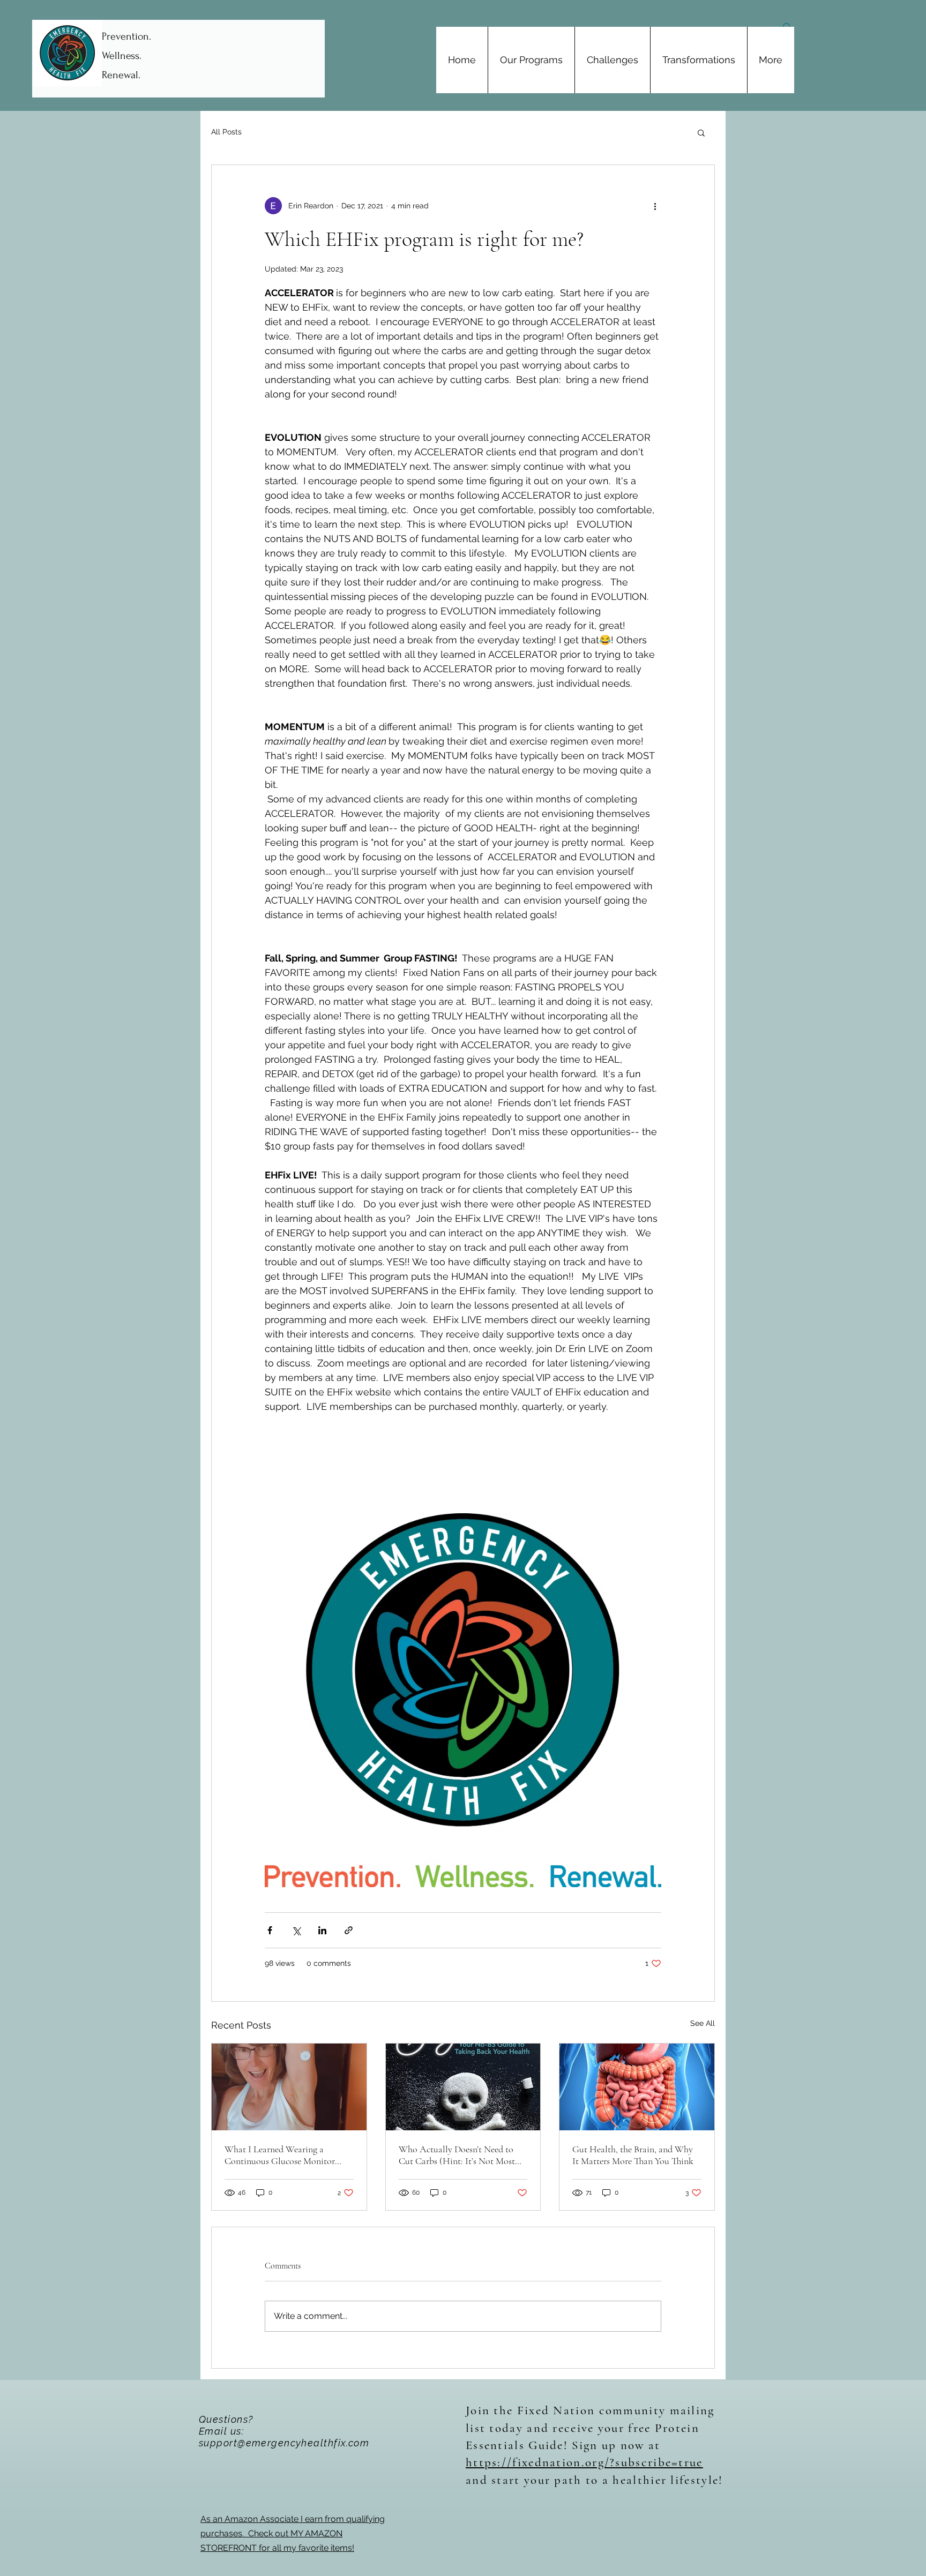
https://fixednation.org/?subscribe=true (584, 2462)
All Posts (226, 132)
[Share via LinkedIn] (322, 1930)
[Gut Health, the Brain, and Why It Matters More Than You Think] (637, 2087)
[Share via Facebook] (270, 1930)
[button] (701, 132)
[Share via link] (349, 1930)
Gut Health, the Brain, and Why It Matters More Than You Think (633, 2155)
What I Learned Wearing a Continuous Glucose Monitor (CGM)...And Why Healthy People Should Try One (280, 2155)
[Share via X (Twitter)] (296, 1930)
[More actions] (655, 206)
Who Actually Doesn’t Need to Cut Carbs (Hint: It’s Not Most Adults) (457, 2155)
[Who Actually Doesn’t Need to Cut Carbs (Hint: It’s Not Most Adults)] (463, 2087)
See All (703, 2023)
